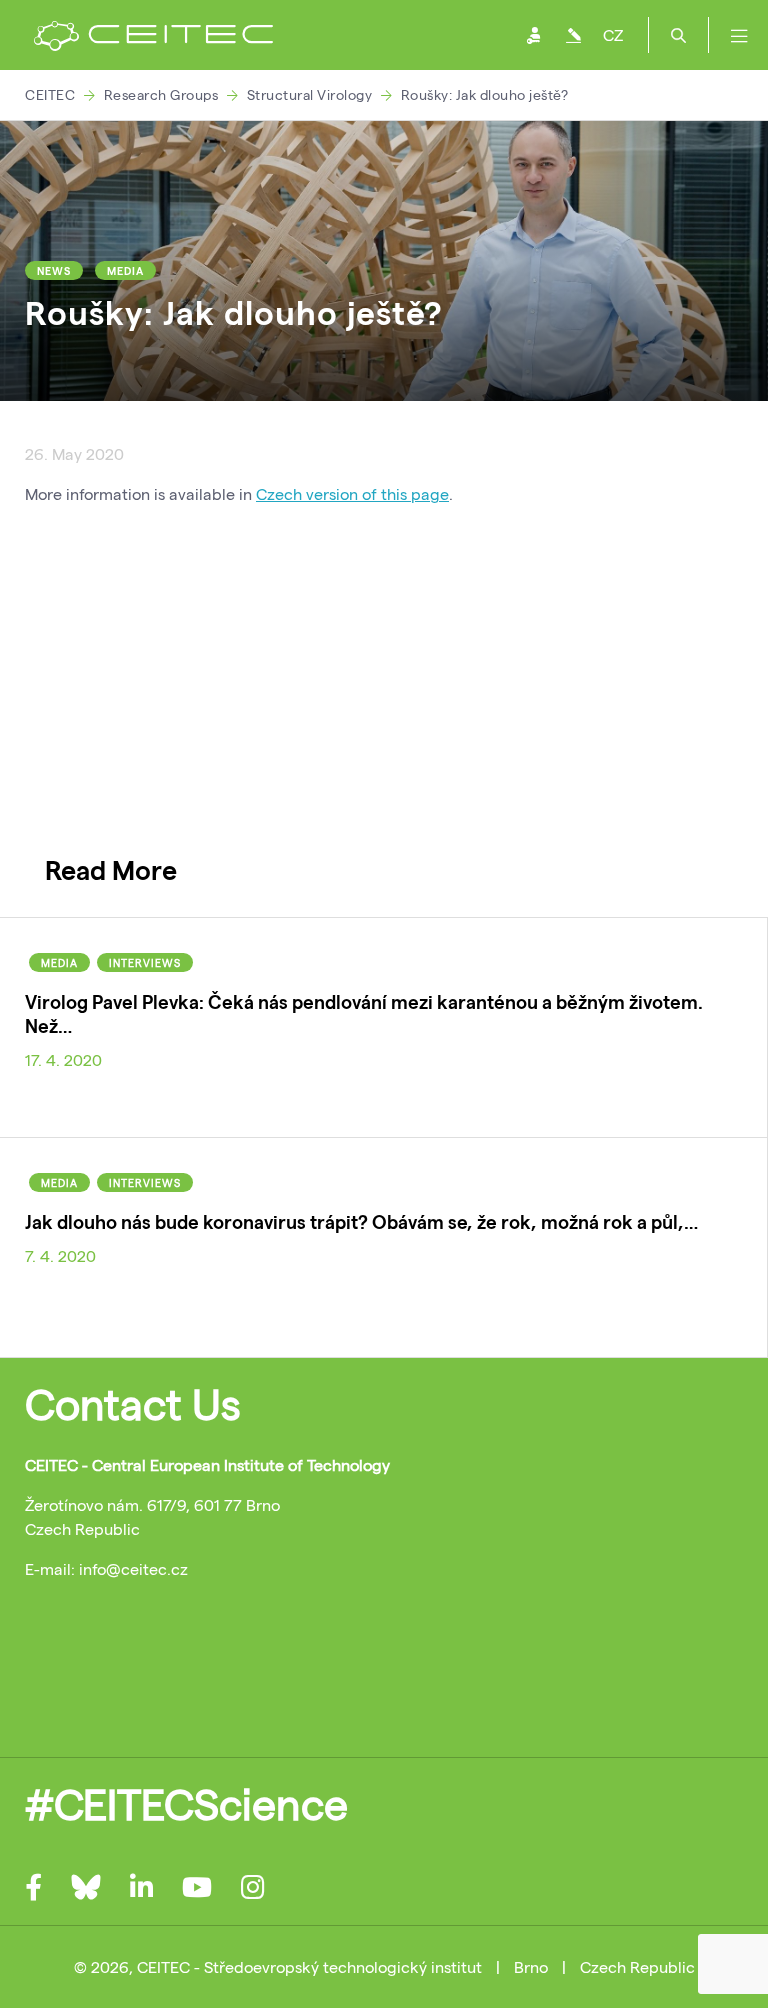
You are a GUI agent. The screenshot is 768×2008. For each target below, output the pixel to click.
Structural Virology (310, 94)
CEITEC (50, 94)
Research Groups (161, 94)
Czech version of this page (352, 493)
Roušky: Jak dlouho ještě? (485, 94)
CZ (613, 34)
